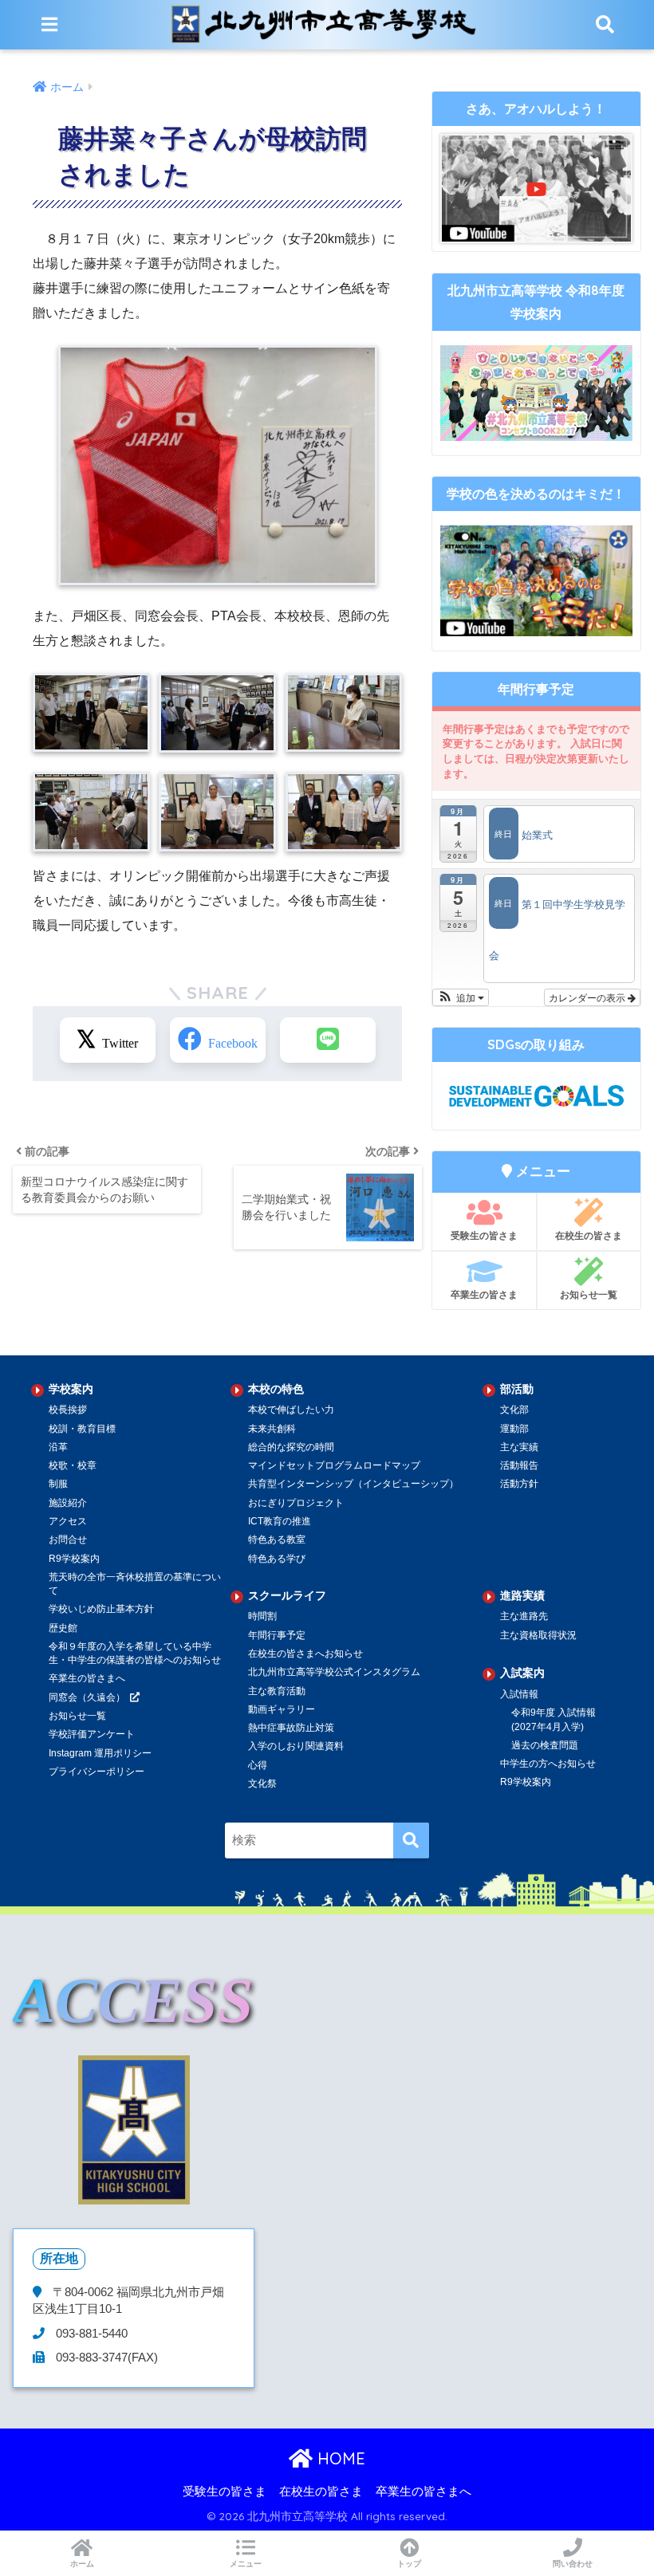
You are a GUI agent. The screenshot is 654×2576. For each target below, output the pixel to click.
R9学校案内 (74, 1559)
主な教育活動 (277, 1691)
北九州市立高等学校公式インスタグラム (334, 1672)
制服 (58, 1484)
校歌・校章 (73, 1465)
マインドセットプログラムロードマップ (334, 1465)
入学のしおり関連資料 (296, 1746)
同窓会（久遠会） (87, 1697)
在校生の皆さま (589, 1235)
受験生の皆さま (484, 1235)
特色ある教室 (277, 1540)
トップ (409, 2564)
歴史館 (63, 1628)
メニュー (246, 2564)
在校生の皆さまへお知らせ (305, 1654)
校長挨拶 (68, 1410)
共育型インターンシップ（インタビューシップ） (353, 1484)
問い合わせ (573, 2564)
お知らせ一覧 (589, 1294)
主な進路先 (524, 1616)
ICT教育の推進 (280, 1521)
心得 (258, 1765)
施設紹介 (68, 1503)
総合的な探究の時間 (291, 1447)
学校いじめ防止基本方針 (101, 1609)
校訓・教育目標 (82, 1429)
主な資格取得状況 (538, 1635)
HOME (339, 2458)
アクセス (68, 1521)
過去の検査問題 (545, 1745)
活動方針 (519, 1484)
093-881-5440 (90, 2334)
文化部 (514, 1410)
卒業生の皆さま (484, 1294)
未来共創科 (272, 1429)
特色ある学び (277, 1559)
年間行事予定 (277, 1635)
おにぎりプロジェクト (296, 1503)
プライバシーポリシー (97, 1772)
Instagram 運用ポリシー (100, 1753)
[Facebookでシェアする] (218, 1040)
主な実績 (519, 1447)
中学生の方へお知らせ (548, 1764)
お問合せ (68, 1540)
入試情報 (519, 1694)
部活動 (517, 1389)
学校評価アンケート (92, 1734)
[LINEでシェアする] (328, 1040)
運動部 (514, 1429)
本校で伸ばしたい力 (291, 1410)
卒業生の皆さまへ (87, 1678)
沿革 (58, 1447)
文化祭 (262, 1784)
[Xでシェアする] (108, 1040)
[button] (461, 997)
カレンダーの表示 (588, 997)
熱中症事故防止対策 (291, 1728)
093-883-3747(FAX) (105, 2358)
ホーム (82, 2564)
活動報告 (519, 1465)
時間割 (262, 1616)
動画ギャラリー (282, 1709)
